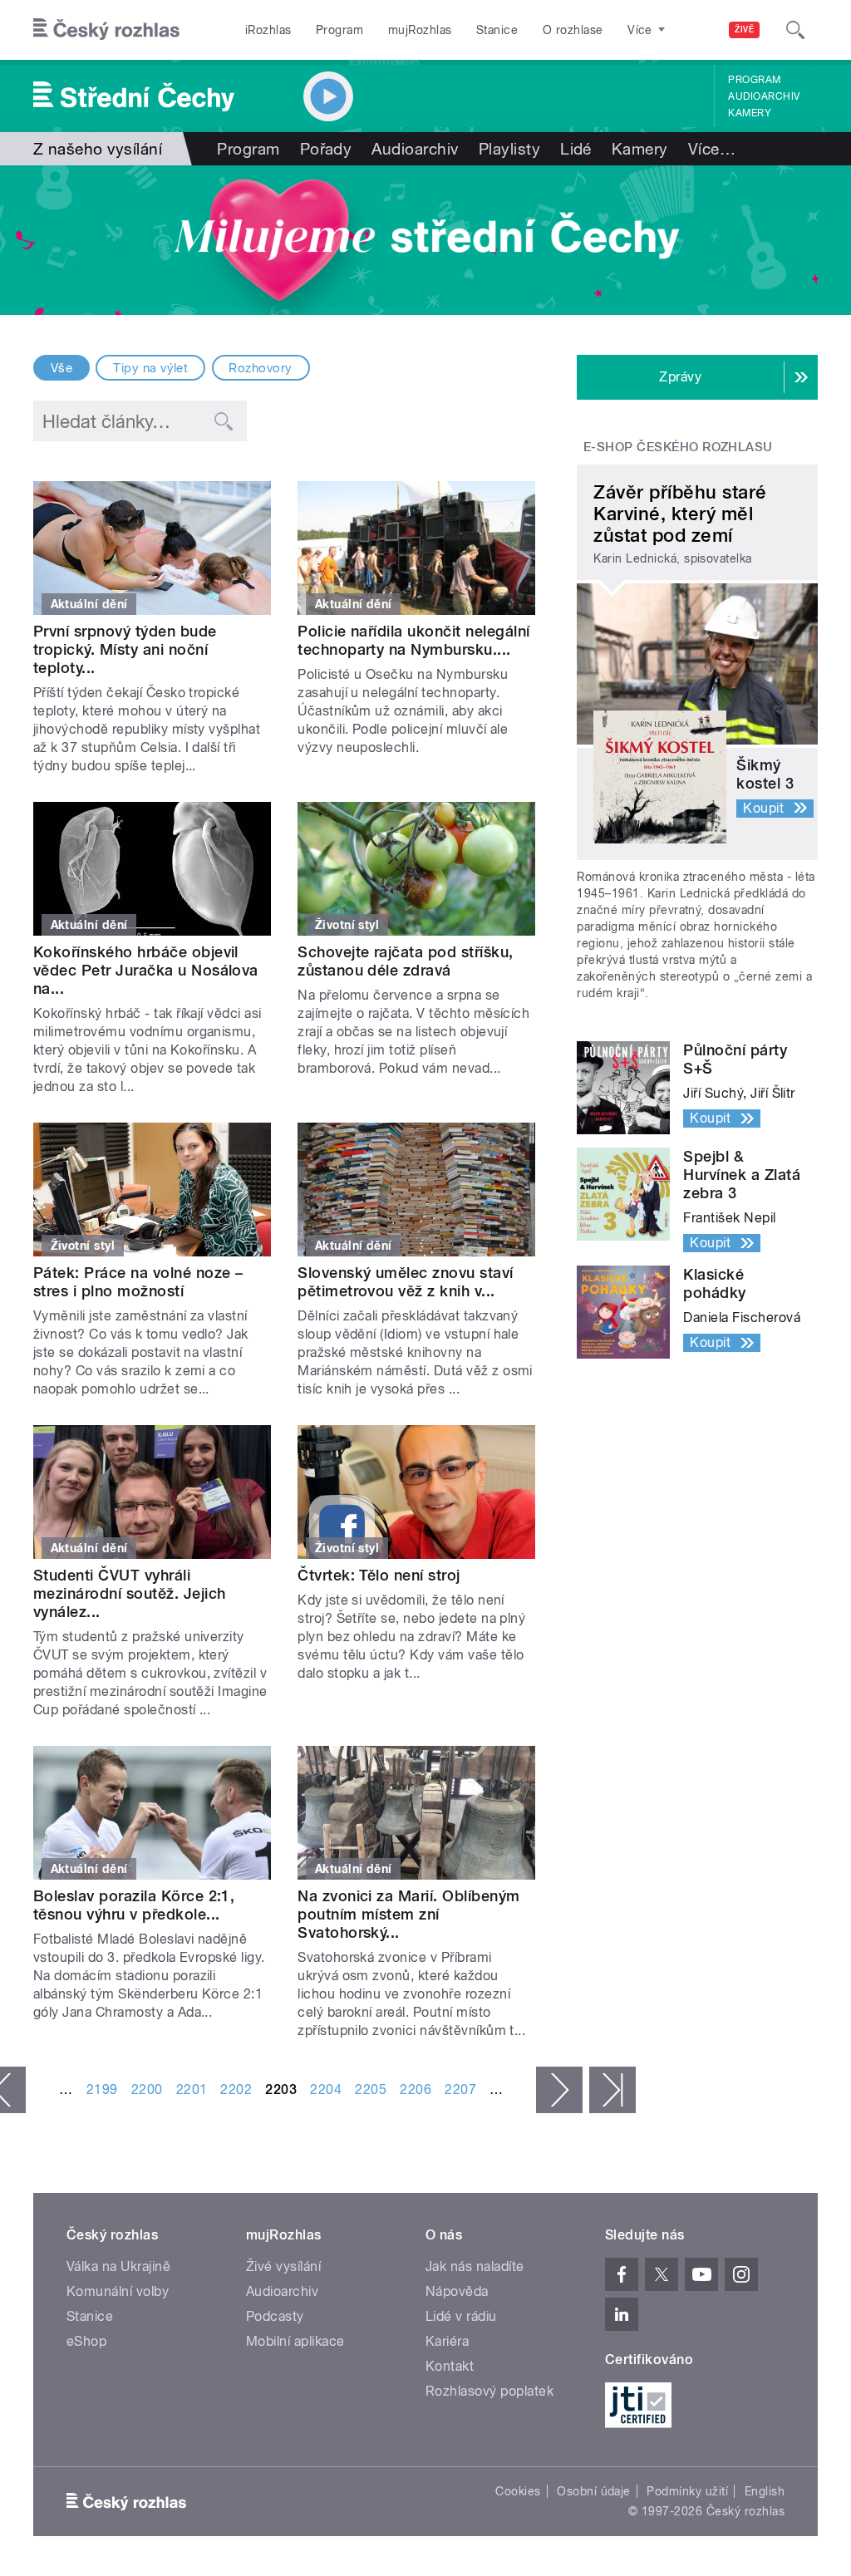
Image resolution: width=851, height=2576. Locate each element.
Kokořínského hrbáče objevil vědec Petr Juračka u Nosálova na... (146, 970)
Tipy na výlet (150, 368)
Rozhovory (260, 368)
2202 (236, 2089)
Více (712, 149)
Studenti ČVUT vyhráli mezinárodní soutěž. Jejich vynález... (129, 1593)
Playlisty (509, 149)
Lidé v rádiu (461, 2316)
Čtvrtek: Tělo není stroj (379, 1575)
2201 (192, 2089)
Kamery (750, 113)
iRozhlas (268, 30)
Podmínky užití (687, 2491)
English (765, 2491)
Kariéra (447, 2341)
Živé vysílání (283, 2266)
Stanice (497, 30)
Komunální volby (118, 2291)
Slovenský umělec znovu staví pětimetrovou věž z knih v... (405, 1282)
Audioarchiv (764, 96)
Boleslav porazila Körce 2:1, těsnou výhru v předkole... (134, 1905)
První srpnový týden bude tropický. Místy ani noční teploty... (125, 649)
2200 (147, 2089)
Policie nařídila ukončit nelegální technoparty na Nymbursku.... (413, 640)
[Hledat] (795, 30)
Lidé (576, 149)
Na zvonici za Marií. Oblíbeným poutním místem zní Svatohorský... (408, 1914)
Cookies (518, 2491)
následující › (559, 2090)
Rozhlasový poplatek (489, 2391)
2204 (326, 2089)
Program (339, 30)
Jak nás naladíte (475, 2266)
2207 (460, 2089)
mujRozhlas (420, 30)
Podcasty (275, 2316)
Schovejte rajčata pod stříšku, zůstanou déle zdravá (405, 961)
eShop (86, 2341)
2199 (102, 2089)
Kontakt (450, 2366)
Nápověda (457, 2291)
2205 (371, 2089)
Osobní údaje (594, 2491)
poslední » (612, 2090)
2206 (416, 2089)
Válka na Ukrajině (118, 2266)
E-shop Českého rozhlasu (678, 447)
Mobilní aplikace (295, 2341)
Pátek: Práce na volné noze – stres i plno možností (138, 1282)
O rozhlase (573, 30)
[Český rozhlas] (106, 30)
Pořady (326, 149)
